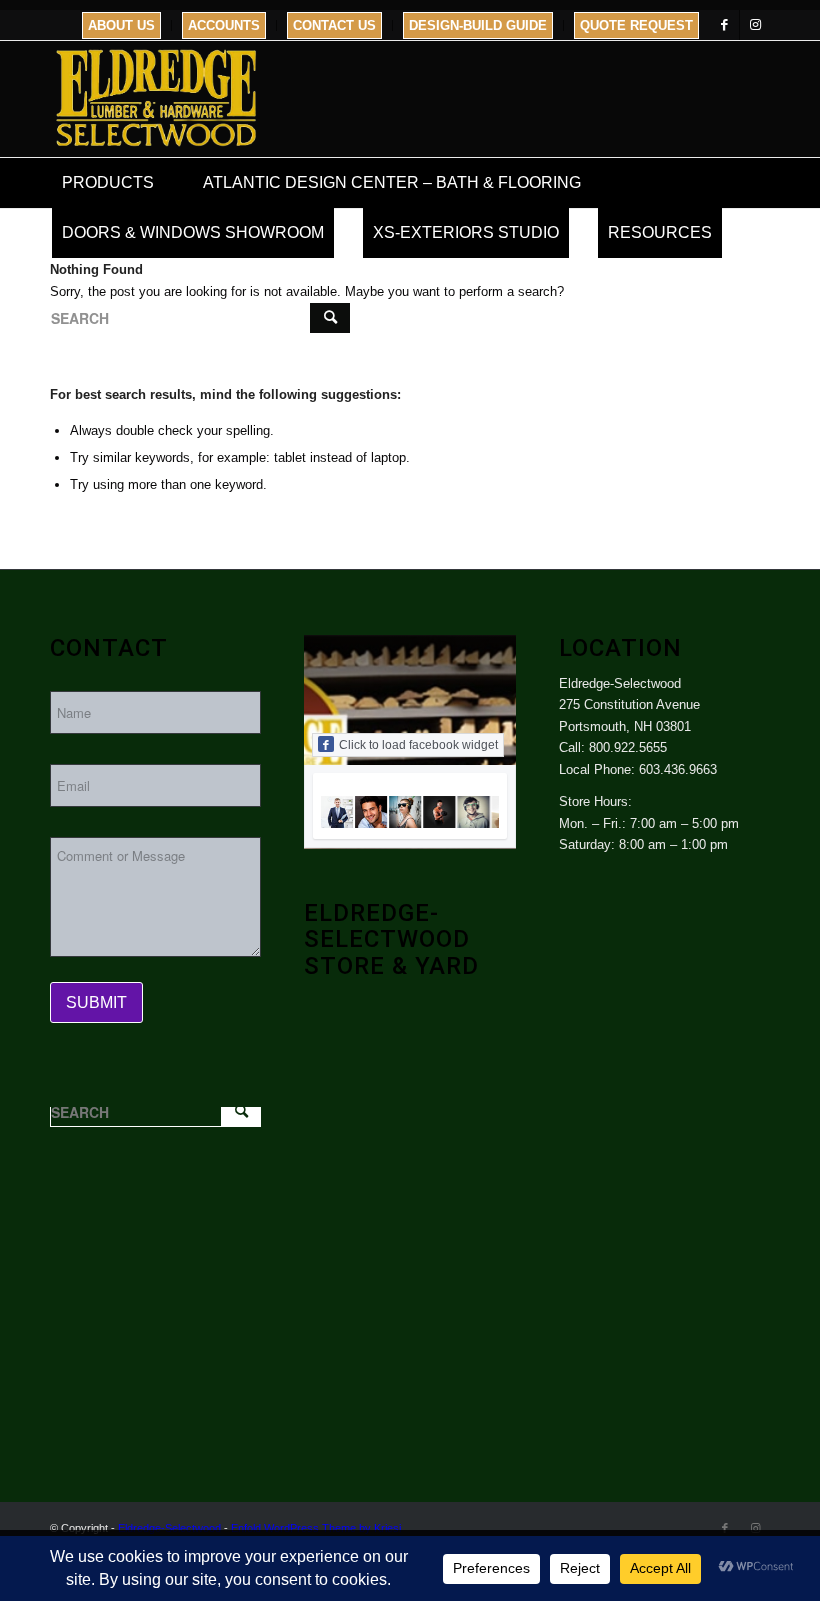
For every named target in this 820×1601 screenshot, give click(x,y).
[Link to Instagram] (755, 25)
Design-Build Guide (478, 25)
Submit (96, 1002)
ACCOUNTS (224, 25)
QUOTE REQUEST (636, 25)
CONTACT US (334, 25)
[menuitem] (122, 25)
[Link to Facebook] (724, 25)
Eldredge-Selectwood (169, 1528)
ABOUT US (121, 25)
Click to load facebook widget (418, 745)
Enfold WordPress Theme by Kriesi (316, 1528)
